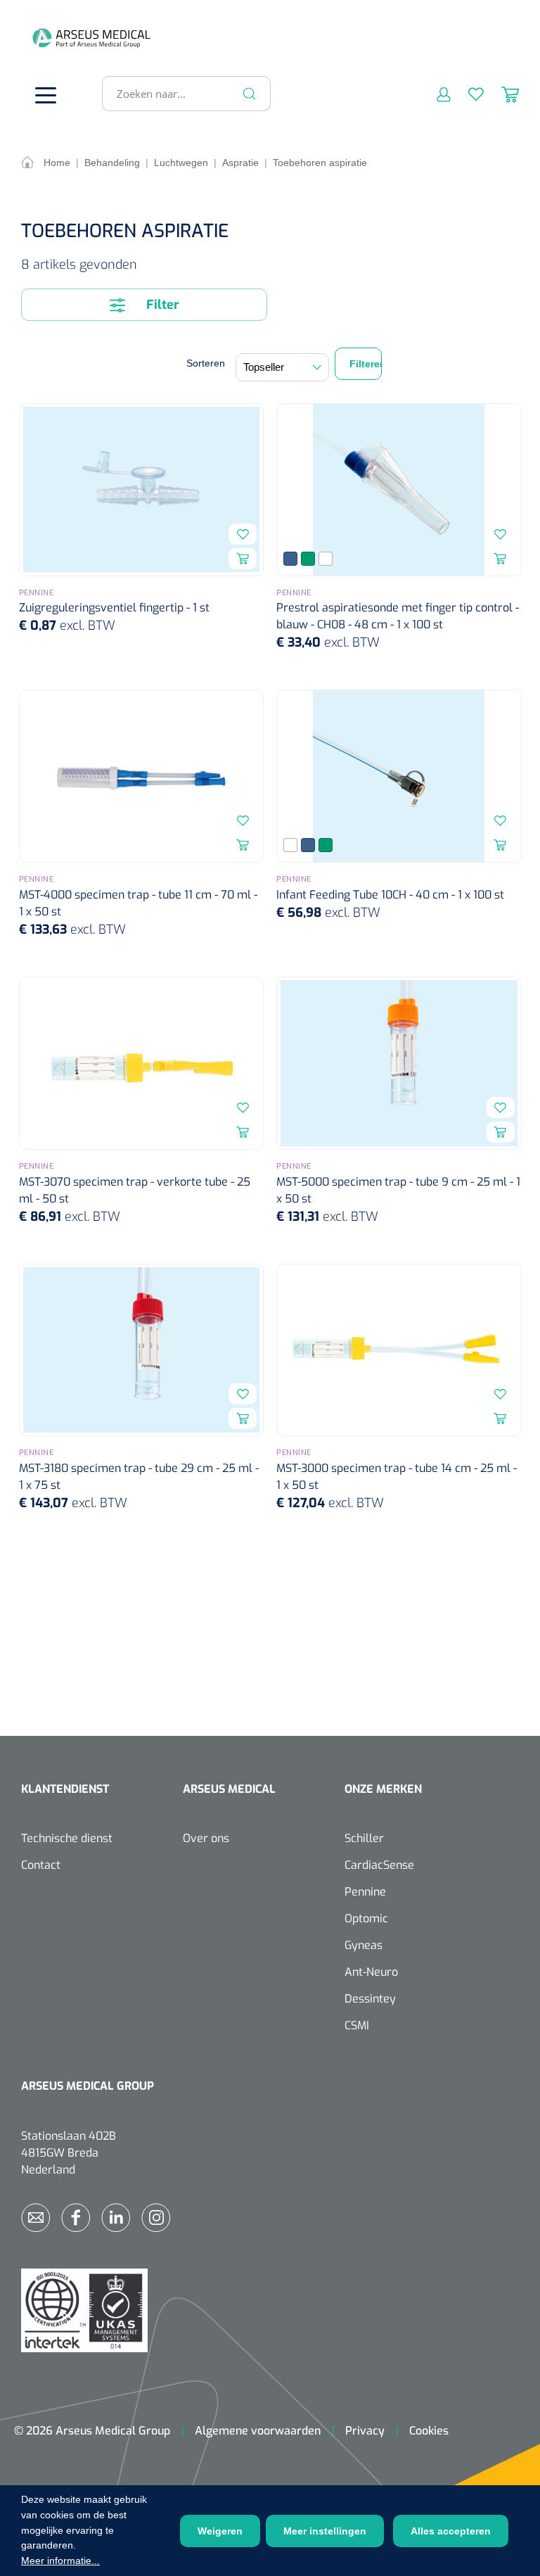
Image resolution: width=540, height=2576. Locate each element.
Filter (161, 305)
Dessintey (370, 1999)
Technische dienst (67, 1838)
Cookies (429, 2431)
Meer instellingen (325, 2531)
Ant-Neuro (371, 1972)
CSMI (357, 2025)
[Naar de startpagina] (42, 38)
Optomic (366, 1918)
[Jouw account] (435, 94)
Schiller (364, 1838)
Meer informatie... (60, 2561)
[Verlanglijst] (467, 94)
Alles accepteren (451, 2531)
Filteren (366, 364)
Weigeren (220, 2531)
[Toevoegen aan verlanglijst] (243, 534)
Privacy (365, 2431)
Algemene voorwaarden (258, 2431)
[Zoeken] (250, 94)
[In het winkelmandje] (243, 559)
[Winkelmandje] (501, 94)
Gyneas (364, 1945)
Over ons (206, 1838)
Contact (41, 1865)
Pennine (365, 1892)
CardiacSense (379, 1865)
